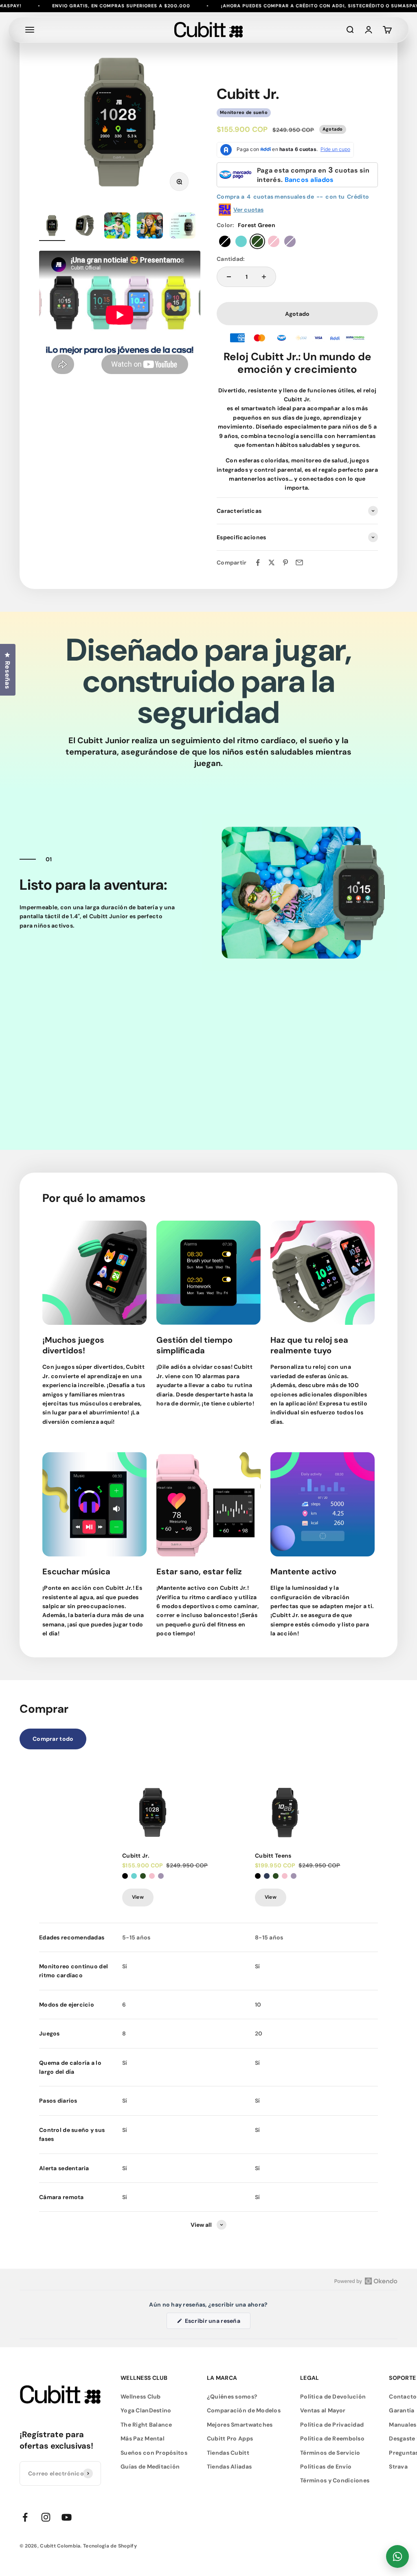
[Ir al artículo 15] (117, 227)
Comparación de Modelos (244, 2410)
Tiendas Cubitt (228, 2453)
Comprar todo (53, 1739)
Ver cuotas (248, 210)
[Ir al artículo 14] (85, 227)
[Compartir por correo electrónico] (299, 562)
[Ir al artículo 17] (182, 227)
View (138, 1897)
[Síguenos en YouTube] (67, 2517)
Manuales (403, 2425)
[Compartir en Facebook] (258, 562)
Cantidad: (231, 259)
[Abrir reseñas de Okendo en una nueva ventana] (366, 2281)
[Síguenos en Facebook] (25, 2517)
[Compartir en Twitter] (272, 562)
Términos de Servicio (330, 2453)
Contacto (403, 2397)
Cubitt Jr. (136, 1856)
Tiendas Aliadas (229, 2467)
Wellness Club (141, 2397)
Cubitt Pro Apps (230, 2438)
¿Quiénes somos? (232, 2397)
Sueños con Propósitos (154, 2453)
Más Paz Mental (143, 2438)
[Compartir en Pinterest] (285, 562)
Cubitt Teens (273, 1856)
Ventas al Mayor (323, 2410)
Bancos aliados (309, 180)
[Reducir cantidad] (229, 277)
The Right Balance (146, 2425)
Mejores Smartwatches (240, 2425)
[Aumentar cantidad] (264, 277)
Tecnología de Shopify (110, 2546)
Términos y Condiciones (335, 2480)
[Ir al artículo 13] (52, 227)
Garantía (402, 2410)
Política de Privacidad (332, 2425)
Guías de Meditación (150, 2467)
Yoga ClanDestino (146, 2410)
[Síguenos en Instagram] (46, 2517)
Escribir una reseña (217, 2323)
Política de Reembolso (332, 2438)
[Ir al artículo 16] (150, 227)
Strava (398, 2467)
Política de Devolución (333, 2397)
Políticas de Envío (326, 2467)
